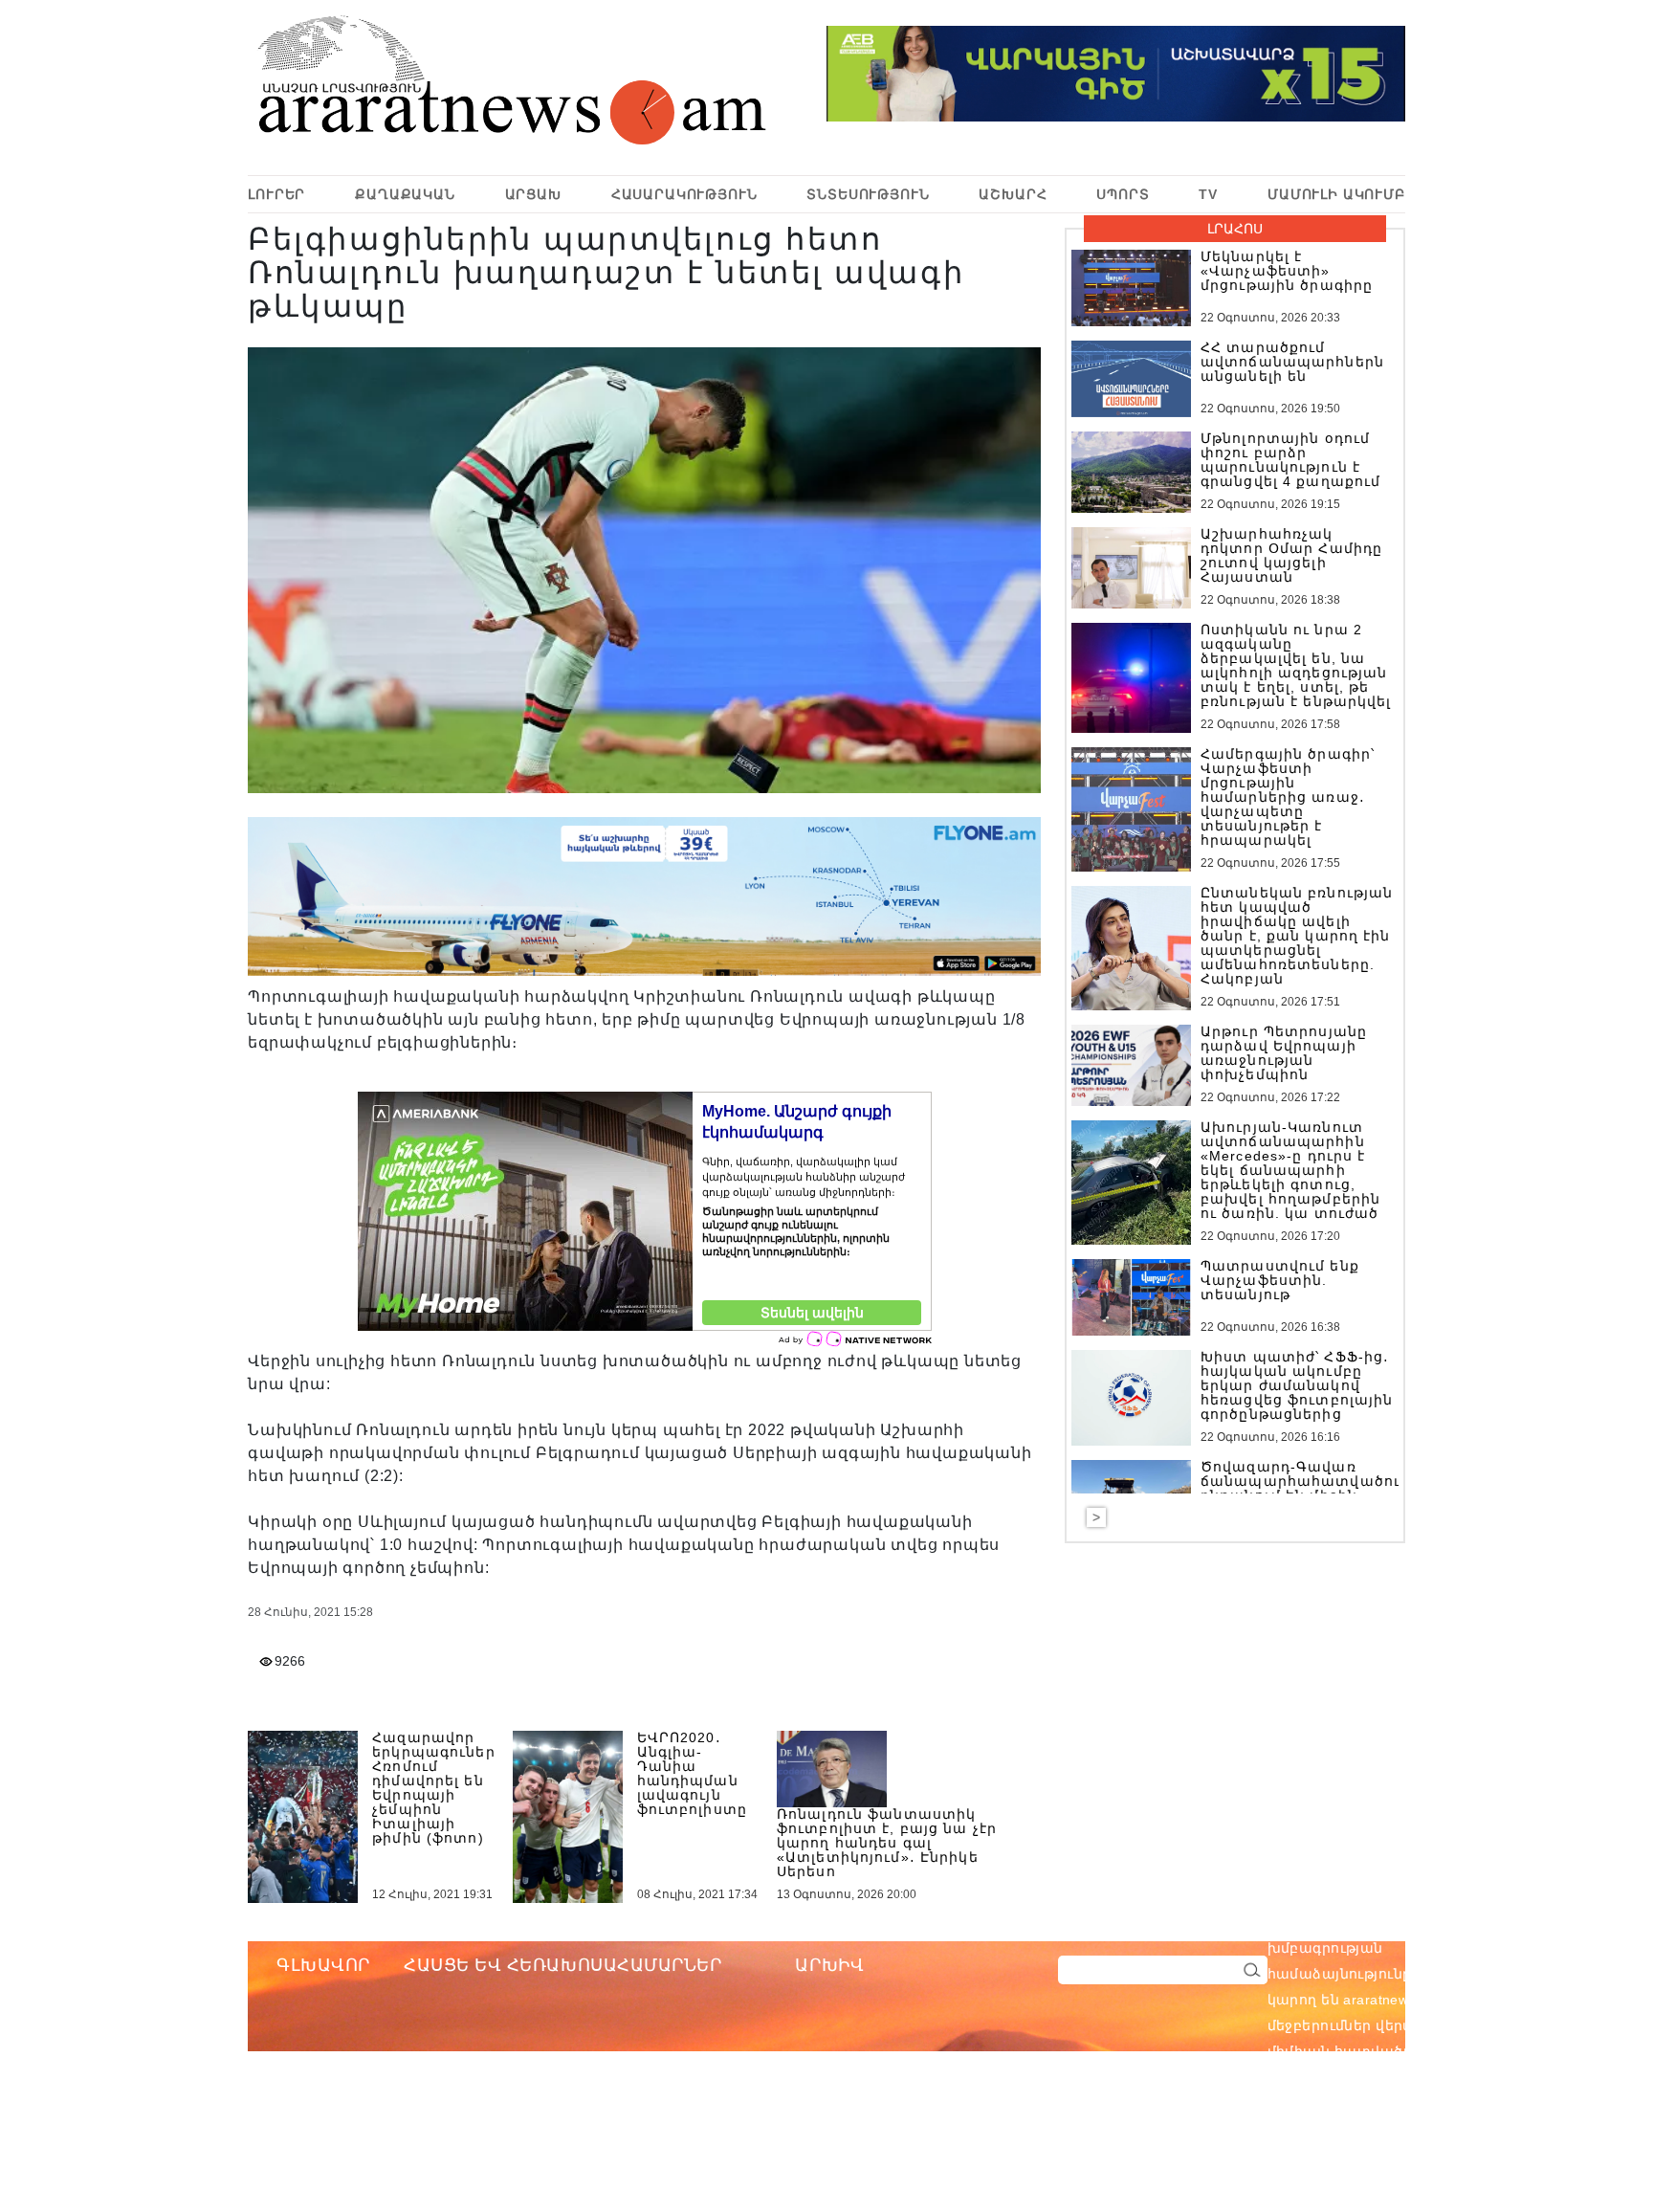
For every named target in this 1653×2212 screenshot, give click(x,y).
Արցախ (533, 194)
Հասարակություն (684, 194)
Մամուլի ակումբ (1336, 194)
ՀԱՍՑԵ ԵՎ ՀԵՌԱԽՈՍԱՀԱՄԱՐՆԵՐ (563, 1965)
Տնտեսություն (868, 194)
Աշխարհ (1013, 194)
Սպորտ (1123, 194)
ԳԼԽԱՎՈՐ (323, 1965)
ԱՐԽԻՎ (829, 1965)
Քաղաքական (405, 194)
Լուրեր (276, 194)
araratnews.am (1483, 1922)
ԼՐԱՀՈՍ (1235, 229)
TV (1208, 194)
